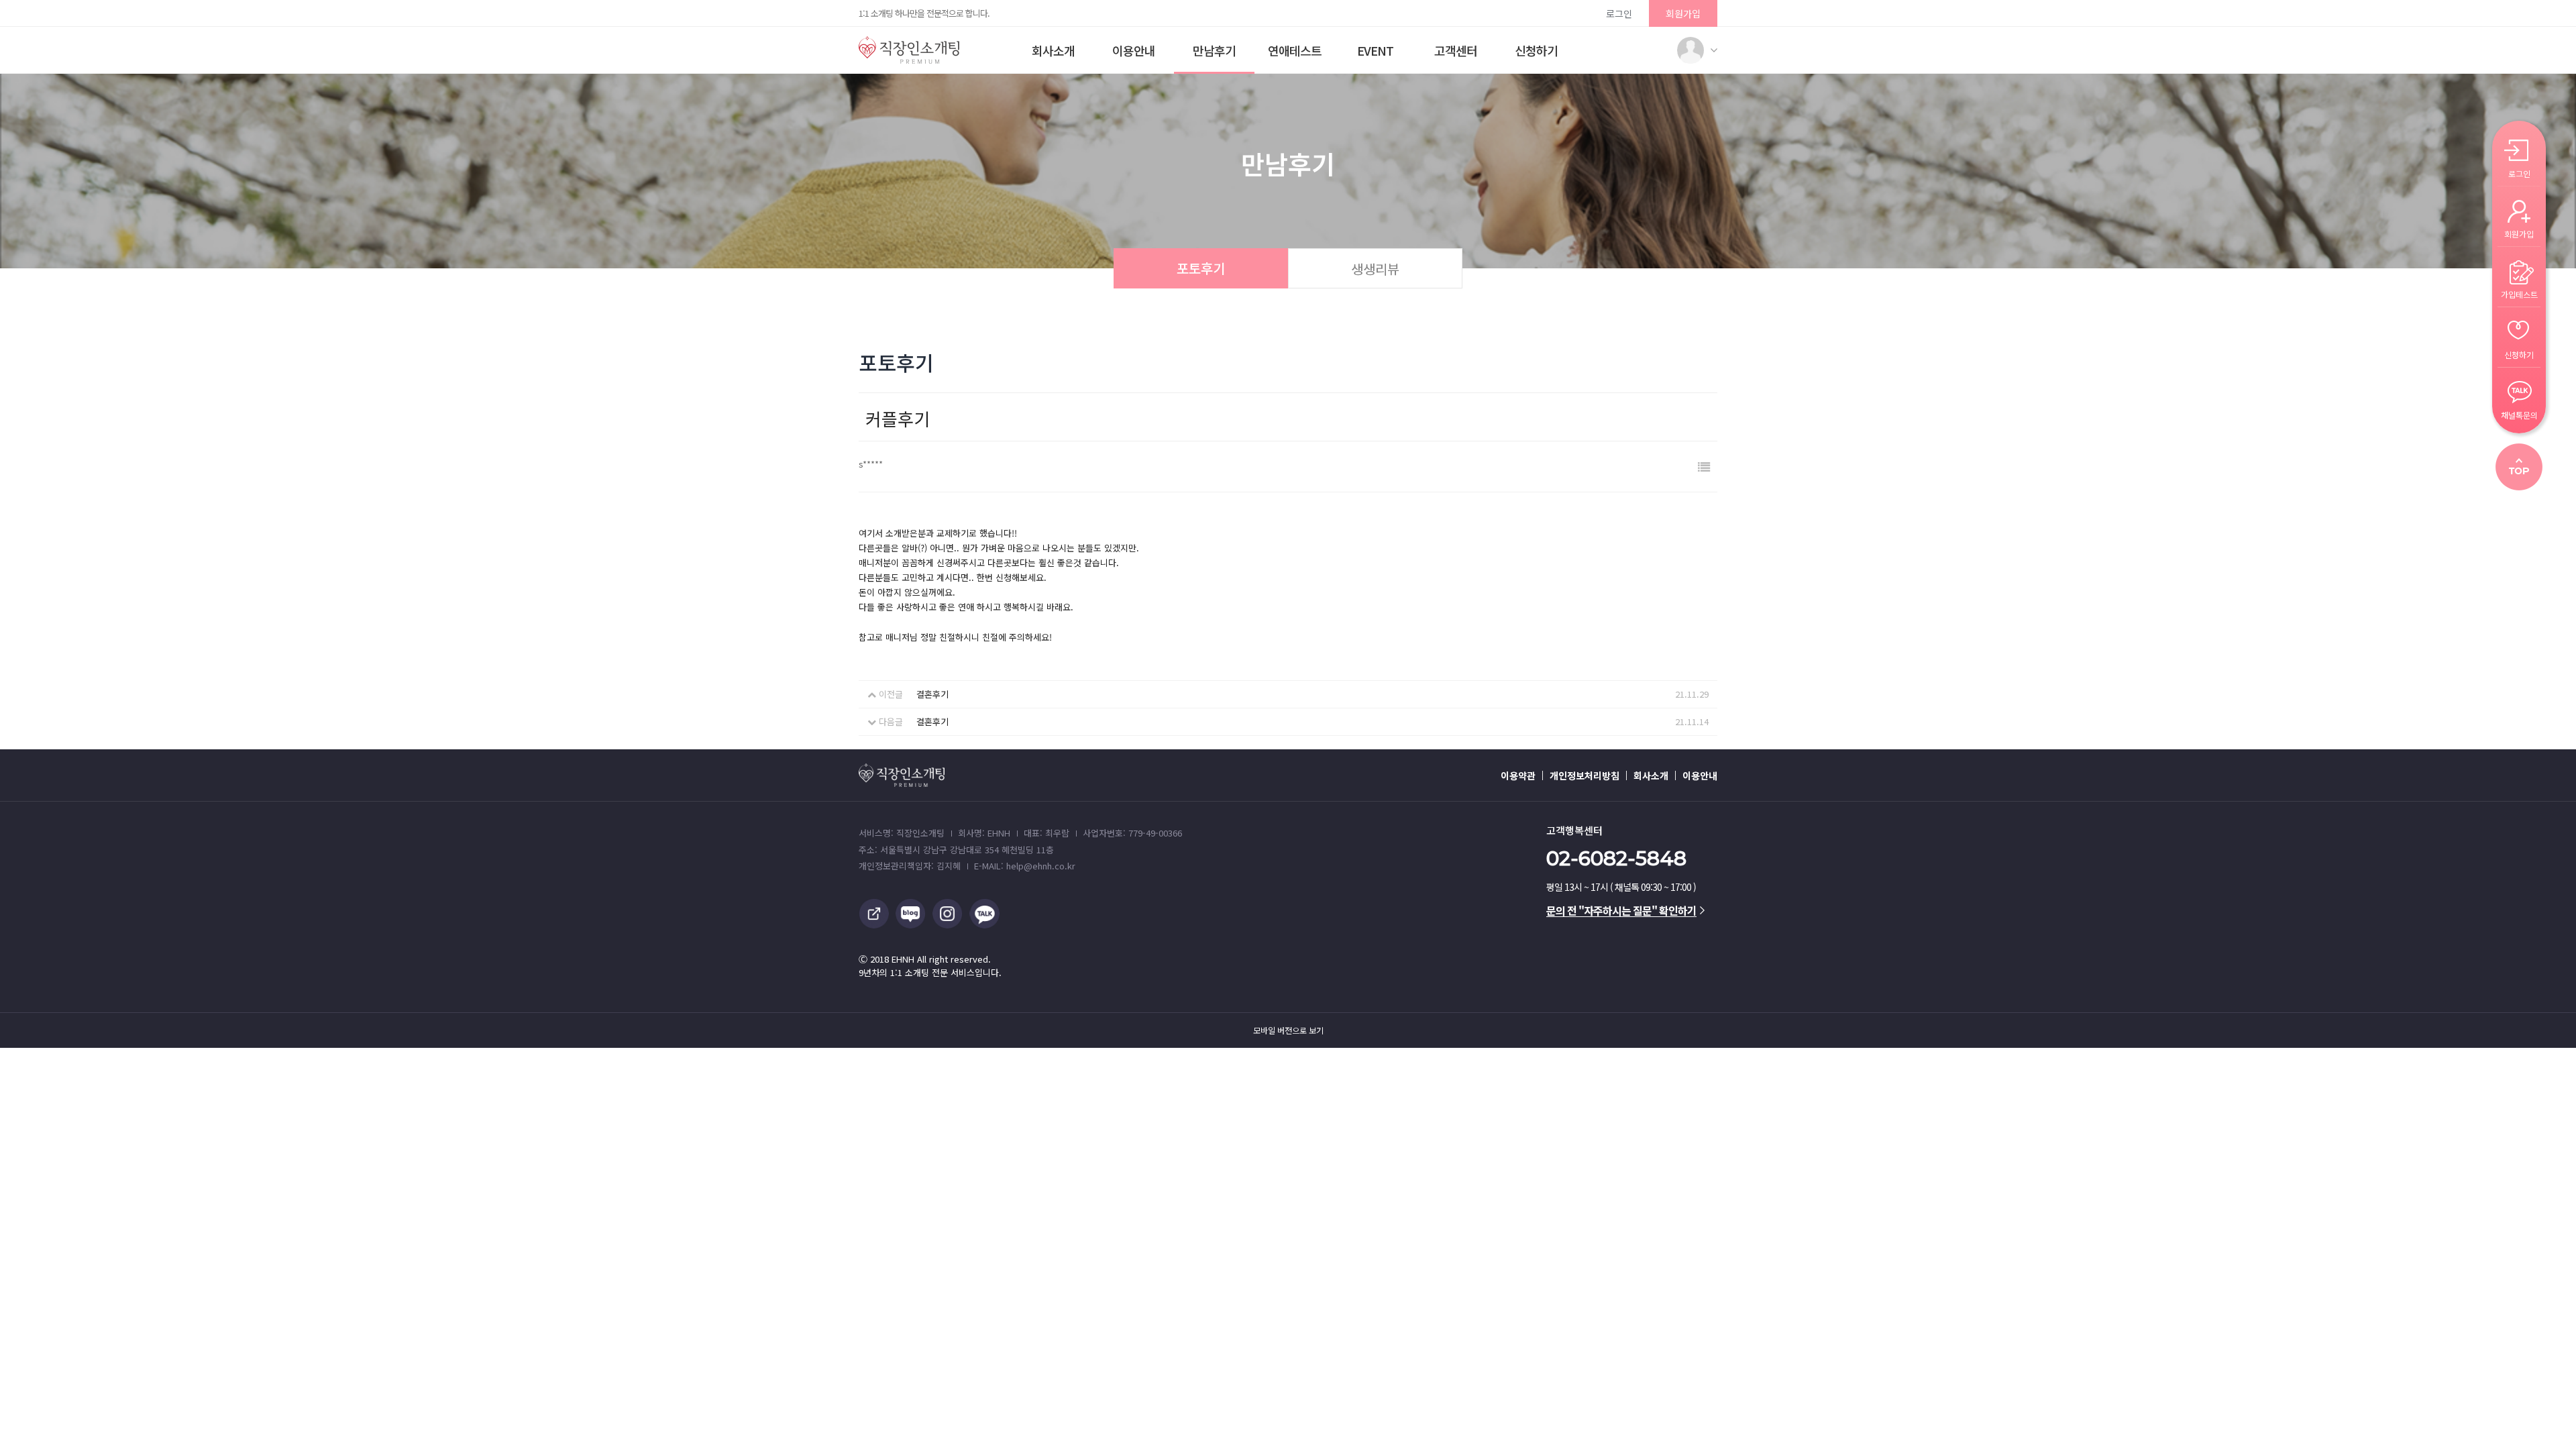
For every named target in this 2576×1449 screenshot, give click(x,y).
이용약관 (1518, 775)
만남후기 (1214, 50)
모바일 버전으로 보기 (1288, 1030)
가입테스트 (2519, 293)
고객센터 (1456, 50)
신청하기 (1536, 50)
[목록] (1704, 467)
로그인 (1619, 13)
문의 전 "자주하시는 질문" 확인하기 (1621, 910)
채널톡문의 (2519, 414)
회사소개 (1053, 50)
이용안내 (1134, 50)
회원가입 (1683, 13)
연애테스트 (1295, 50)
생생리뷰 (1375, 269)
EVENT (1375, 50)
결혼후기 (932, 694)
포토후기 (1201, 268)
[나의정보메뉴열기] (1690, 50)
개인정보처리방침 (1585, 775)
